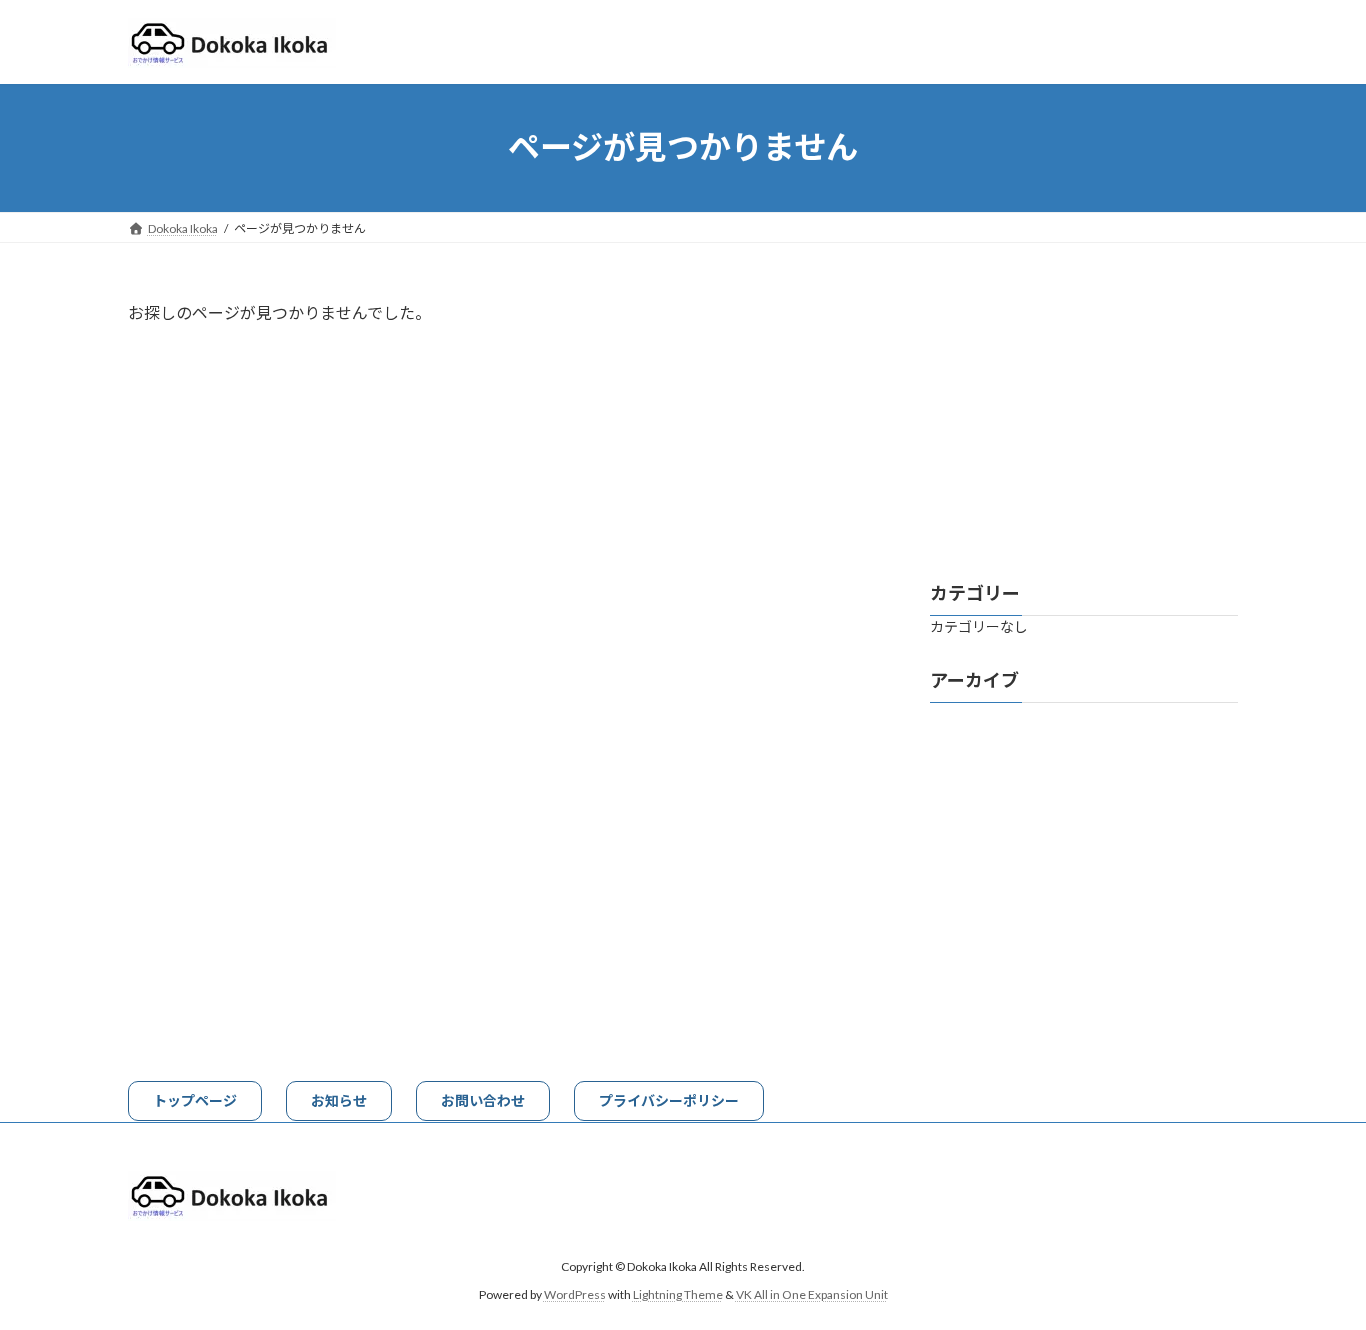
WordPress (575, 1294)
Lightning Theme (678, 1294)
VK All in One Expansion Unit (812, 1294)
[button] (195, 1101)
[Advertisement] (1084, 424)
